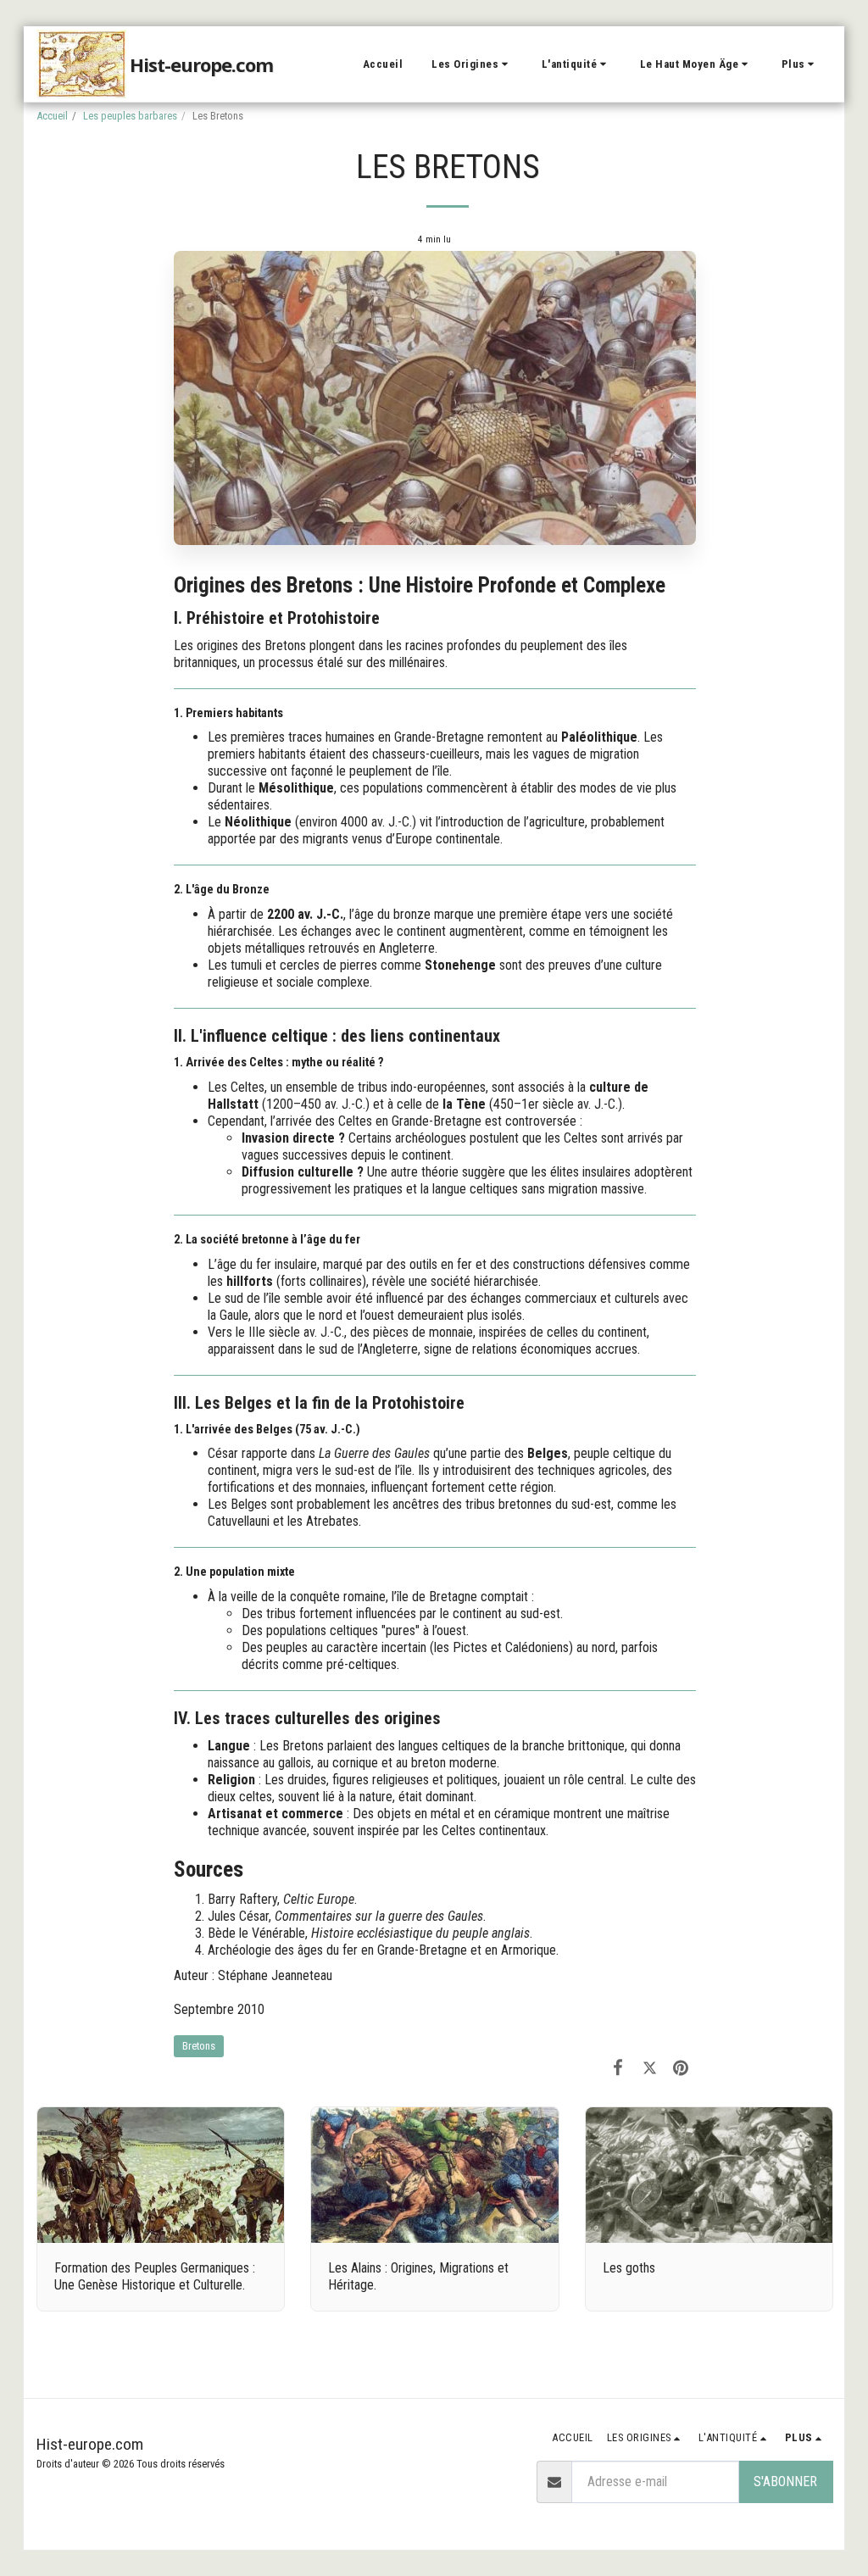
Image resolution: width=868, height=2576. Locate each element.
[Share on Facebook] (618, 2067)
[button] (472, 64)
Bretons (199, 2046)
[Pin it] (681, 2067)
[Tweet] (650, 2067)
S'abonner (785, 2481)
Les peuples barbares (130, 116)
